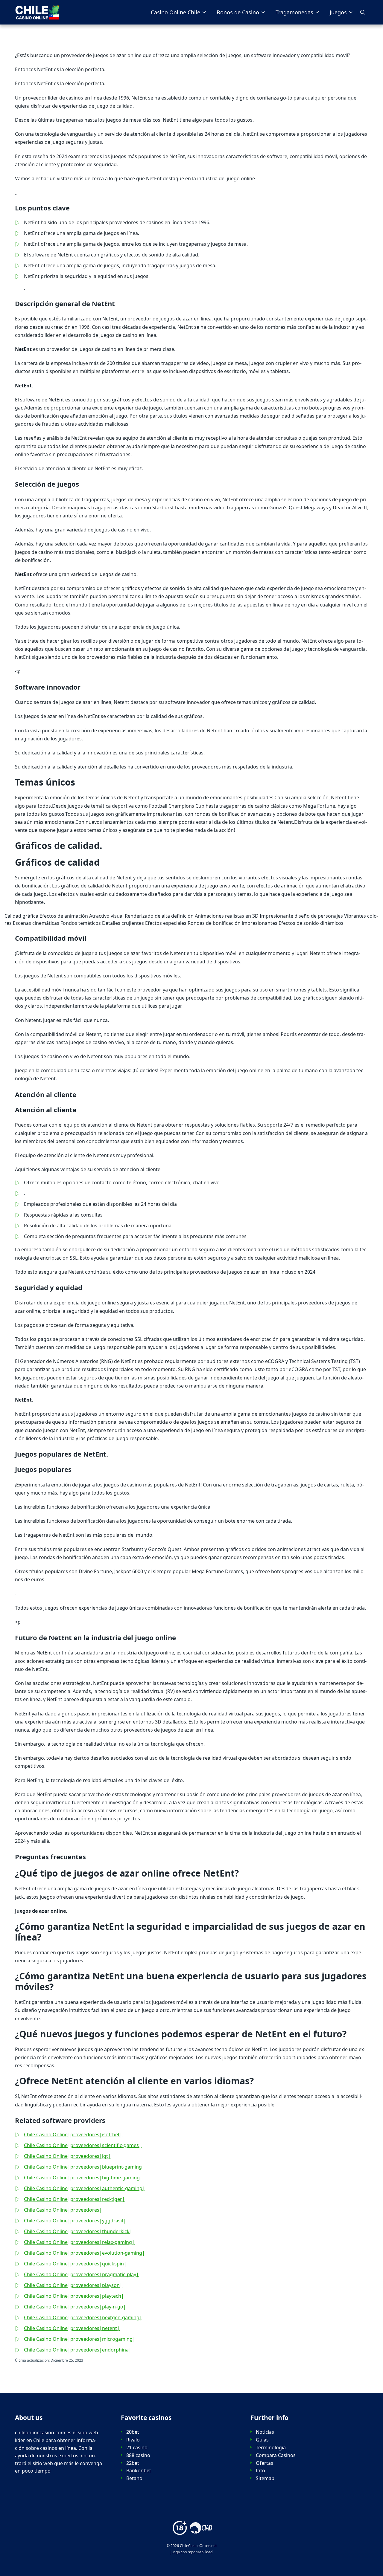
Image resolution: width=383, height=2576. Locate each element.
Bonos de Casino (238, 12)
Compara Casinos (276, 2455)
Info (260, 2471)
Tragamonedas (294, 12)
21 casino (137, 2448)
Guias (262, 2440)
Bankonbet (139, 2471)
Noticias (265, 2432)
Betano (134, 2478)
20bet (133, 2432)
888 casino (138, 2455)
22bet (133, 2463)
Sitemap (265, 2478)
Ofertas (265, 2463)
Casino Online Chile (175, 12)
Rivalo (133, 2440)
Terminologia (271, 2448)
